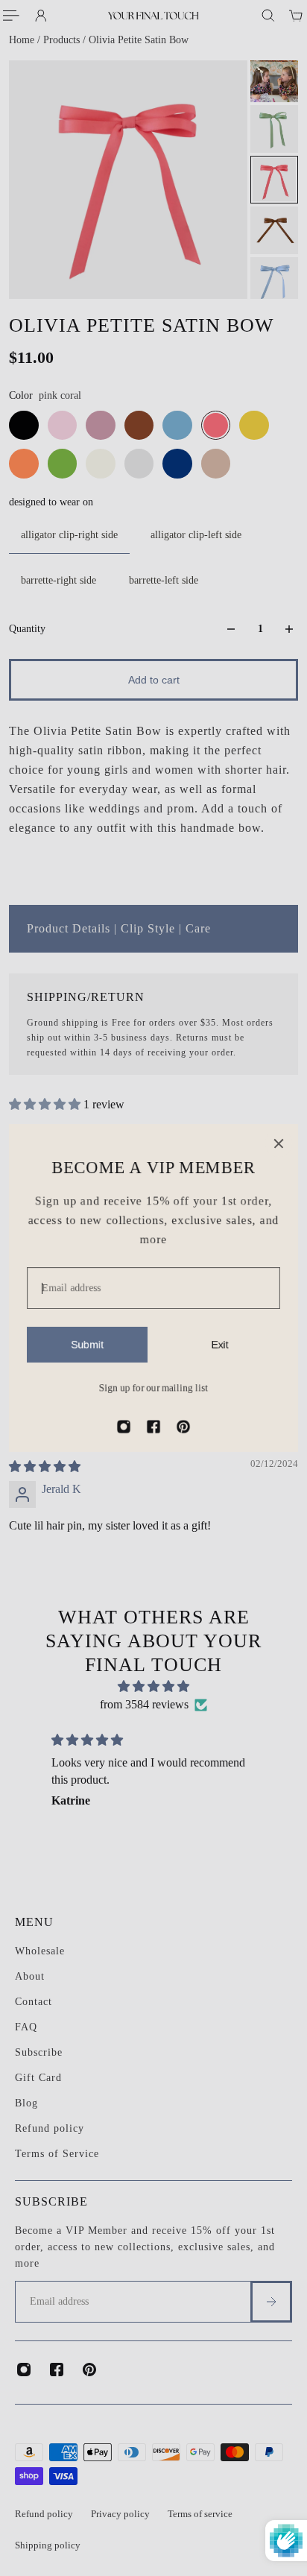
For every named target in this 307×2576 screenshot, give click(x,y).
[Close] (279, 1143)
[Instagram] (124, 1427)
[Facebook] (153, 1427)
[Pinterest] (183, 1427)
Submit (87, 1345)
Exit (220, 1345)
